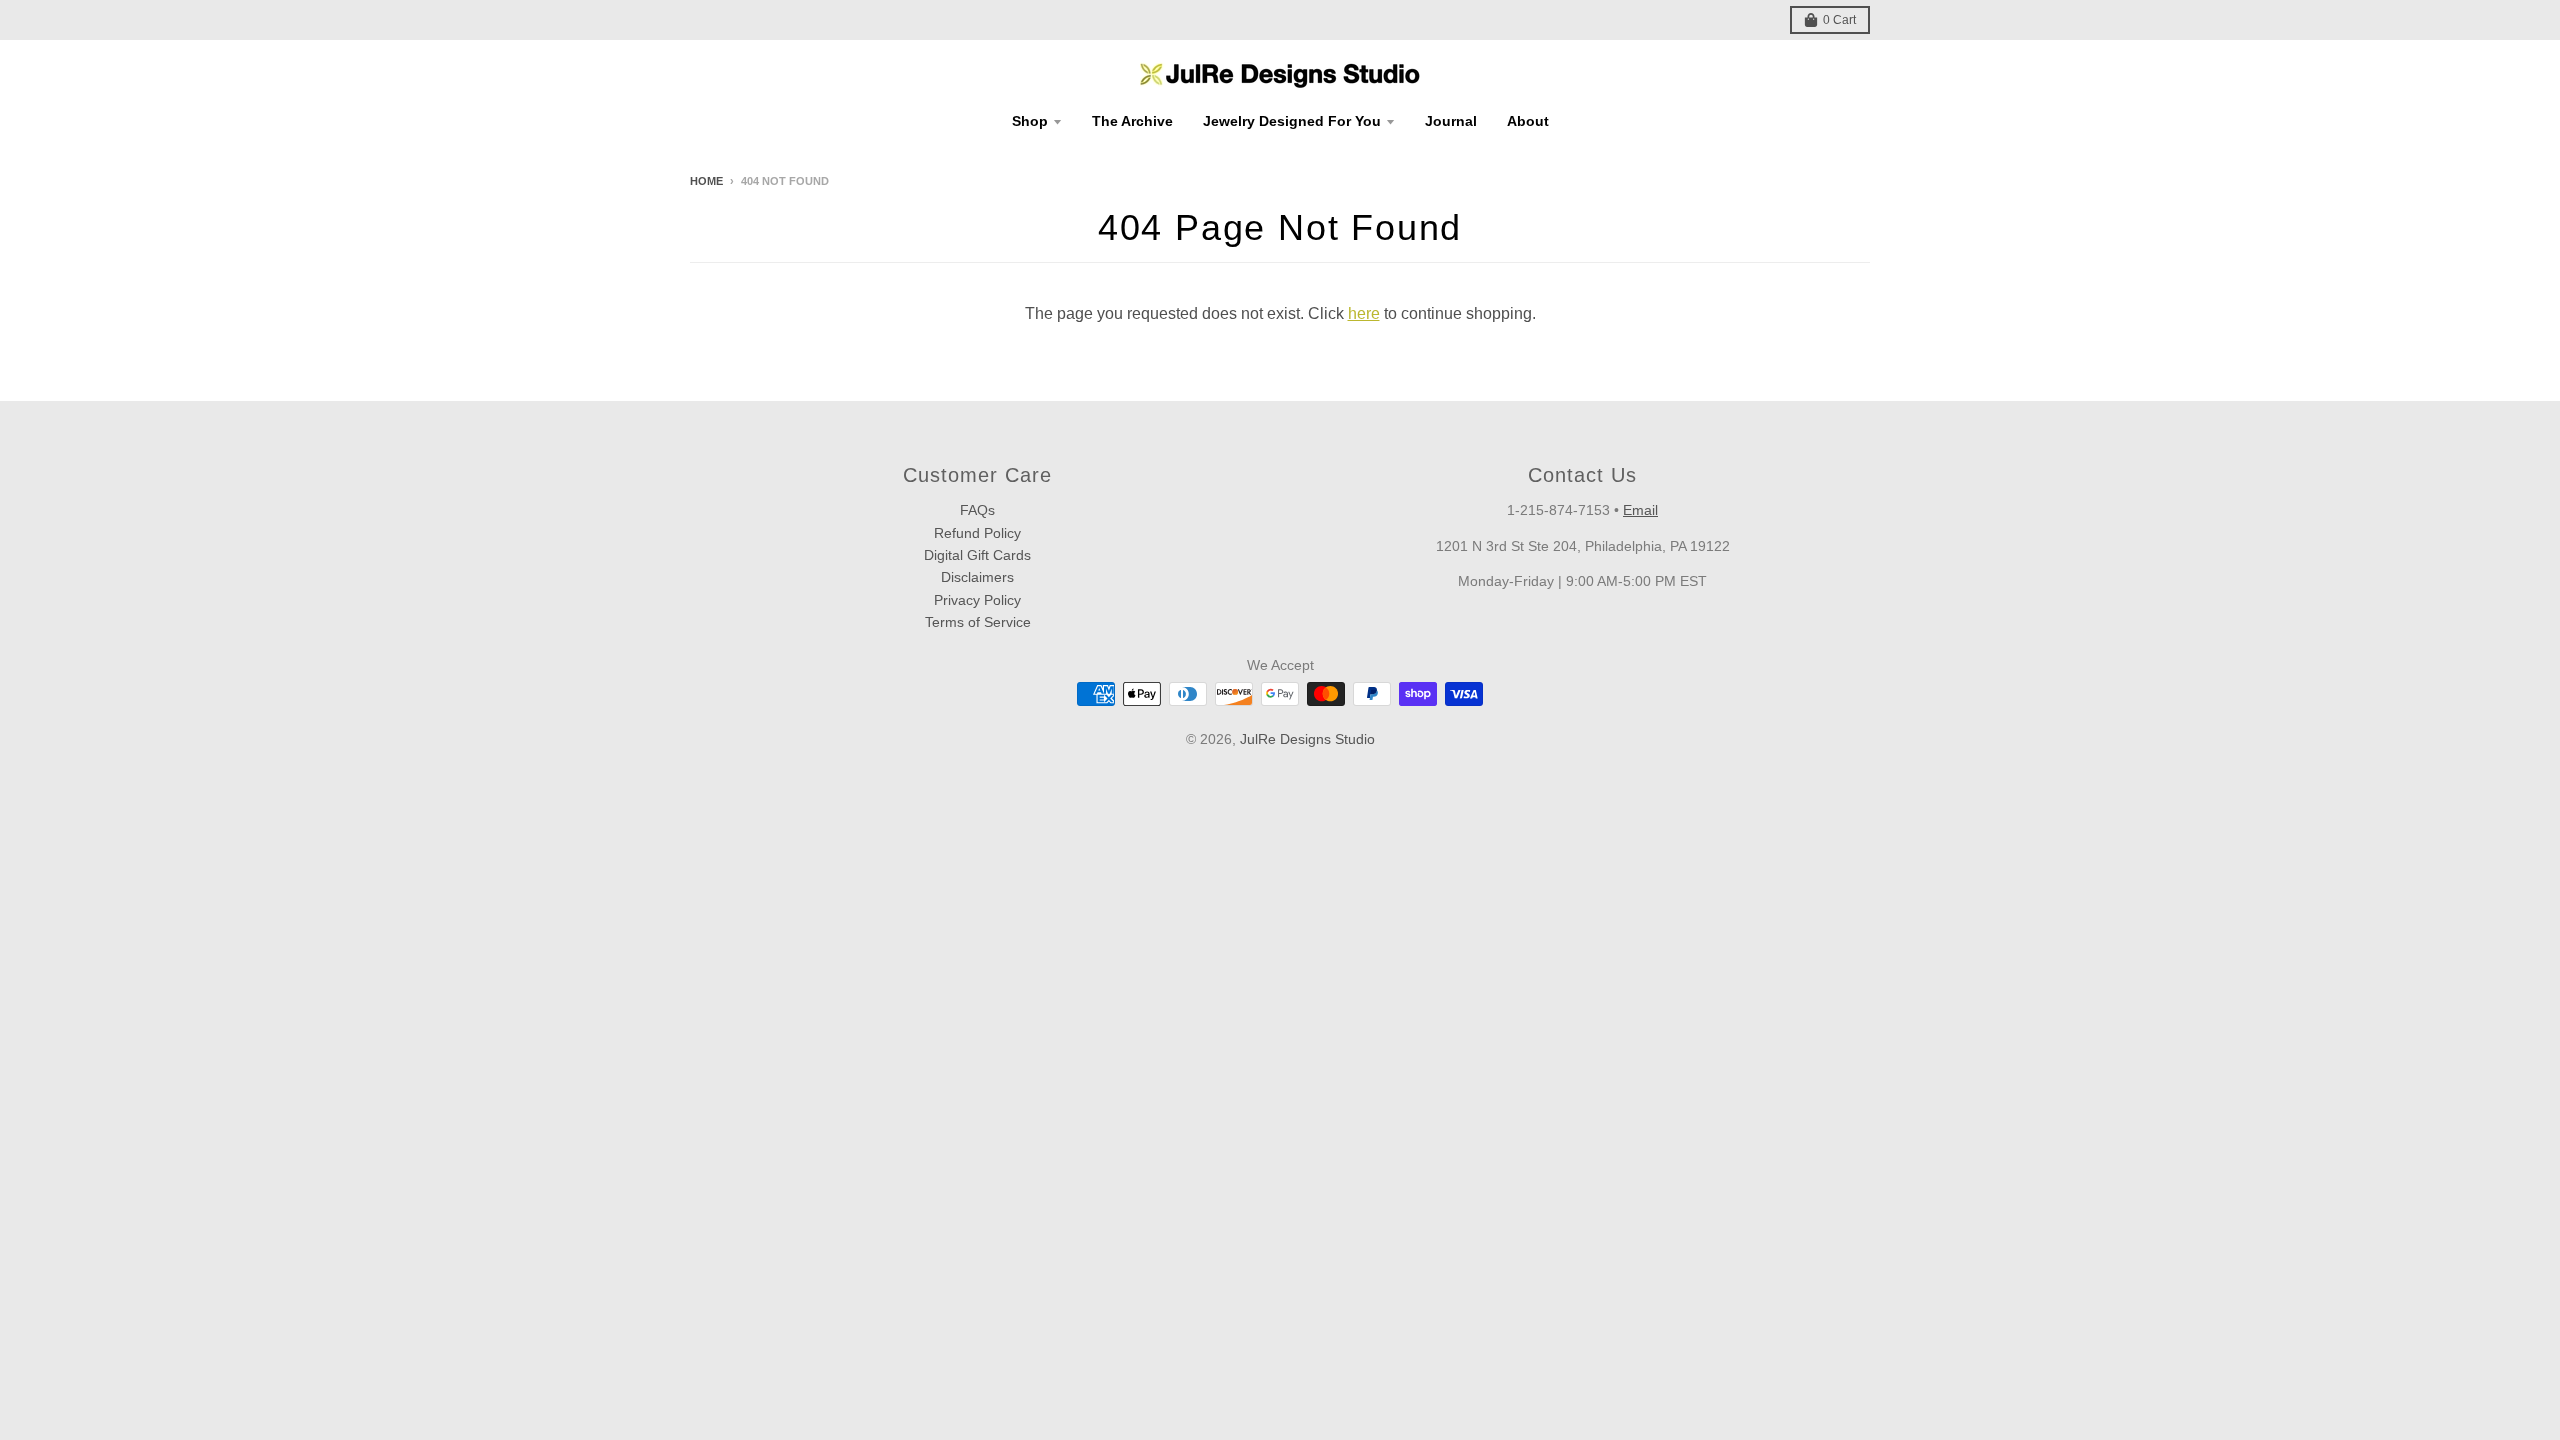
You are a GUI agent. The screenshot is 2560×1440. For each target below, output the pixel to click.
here (1364, 313)
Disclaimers (977, 577)
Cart (1839, 20)
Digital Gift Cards (977, 555)
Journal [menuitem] (1451, 121)
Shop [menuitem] (1030, 121)
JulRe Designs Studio (1307, 739)
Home (706, 181)
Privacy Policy (977, 600)
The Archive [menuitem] (1132, 121)
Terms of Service (978, 622)
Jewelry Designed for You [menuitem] (1292, 121)
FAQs (977, 510)
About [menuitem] (1528, 121)
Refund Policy (977, 533)
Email (1640, 510)
